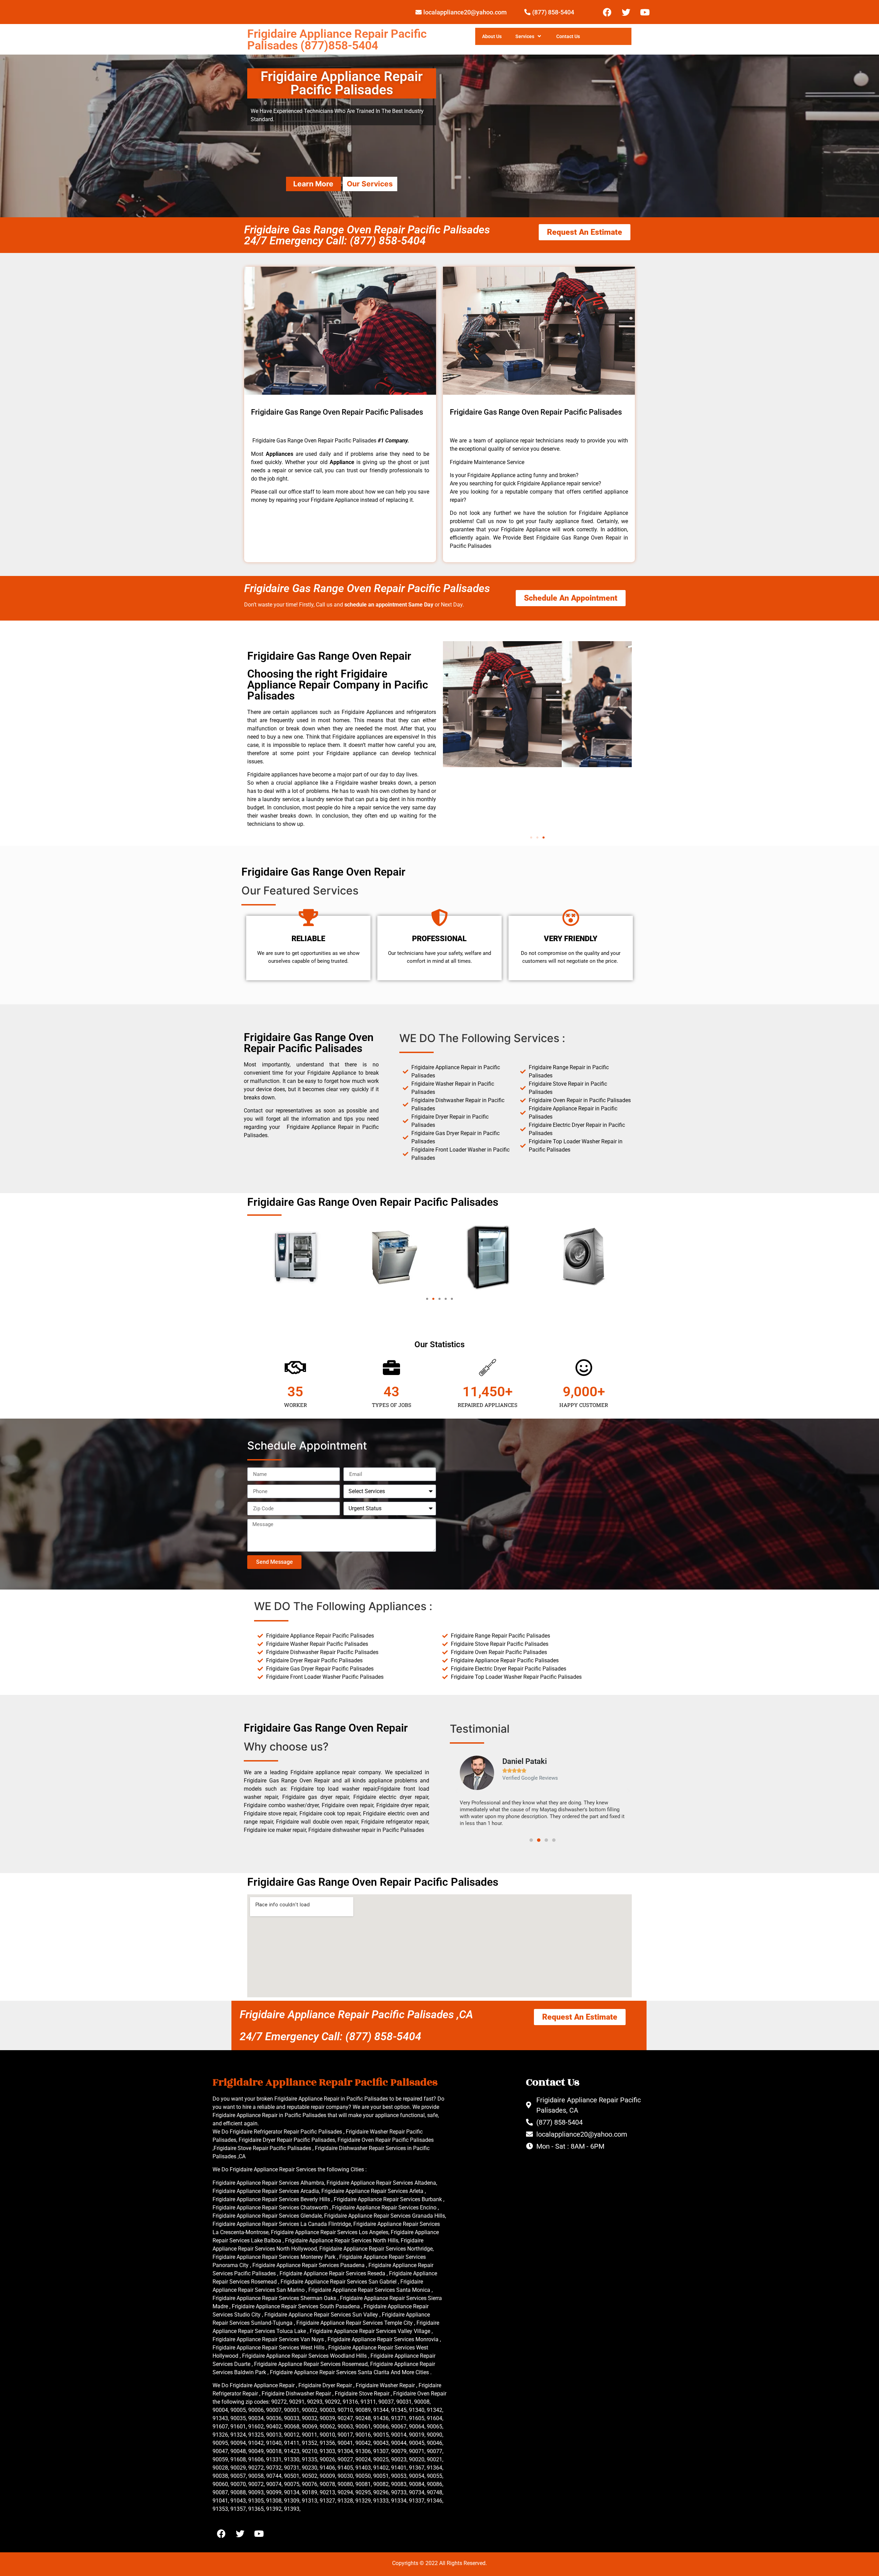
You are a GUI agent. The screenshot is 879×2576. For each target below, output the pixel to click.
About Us (492, 36)
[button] (531, 838)
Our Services (370, 184)
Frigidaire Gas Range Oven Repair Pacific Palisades (367, 588)
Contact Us (568, 36)
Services (525, 36)
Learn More (313, 184)
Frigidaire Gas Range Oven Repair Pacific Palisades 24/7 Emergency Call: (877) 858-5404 (367, 235)
